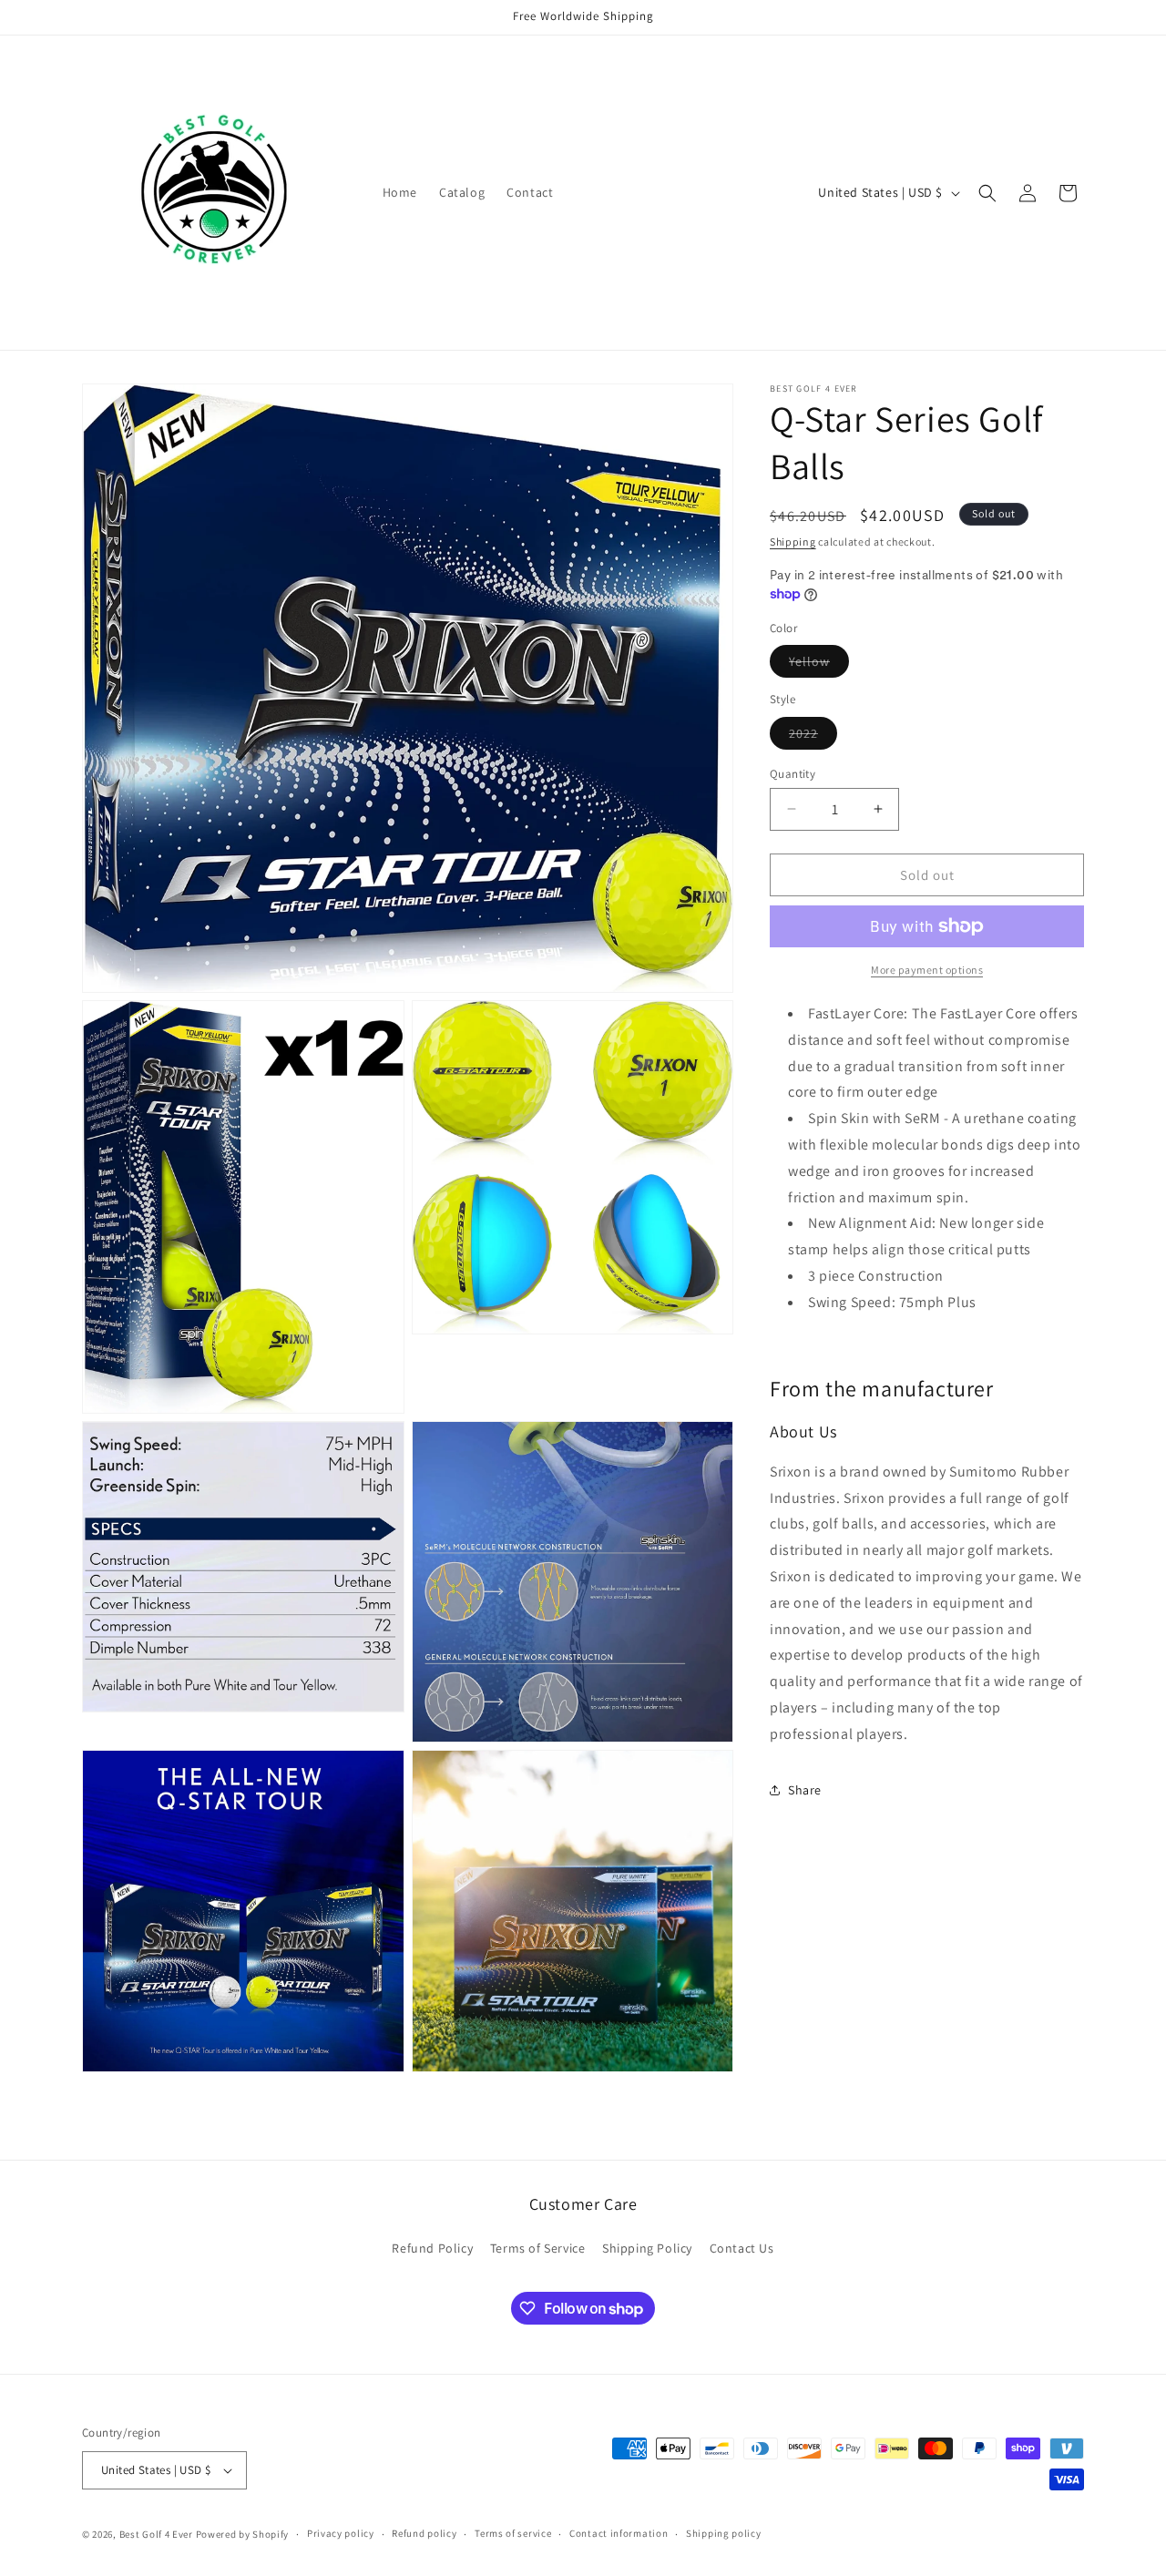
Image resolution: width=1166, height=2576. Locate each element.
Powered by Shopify (243, 2534)
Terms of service (513, 2534)
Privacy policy (341, 2534)
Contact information (619, 2534)
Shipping (793, 542)
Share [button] (805, 1789)
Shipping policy (724, 2534)
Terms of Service (538, 2248)
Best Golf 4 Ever (156, 2534)
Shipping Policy (647, 2248)
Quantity (793, 773)
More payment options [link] (927, 970)
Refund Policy (432, 2248)
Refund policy (424, 2534)
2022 (813, 736)
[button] (987, 193)
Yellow (819, 665)
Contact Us (742, 2248)
